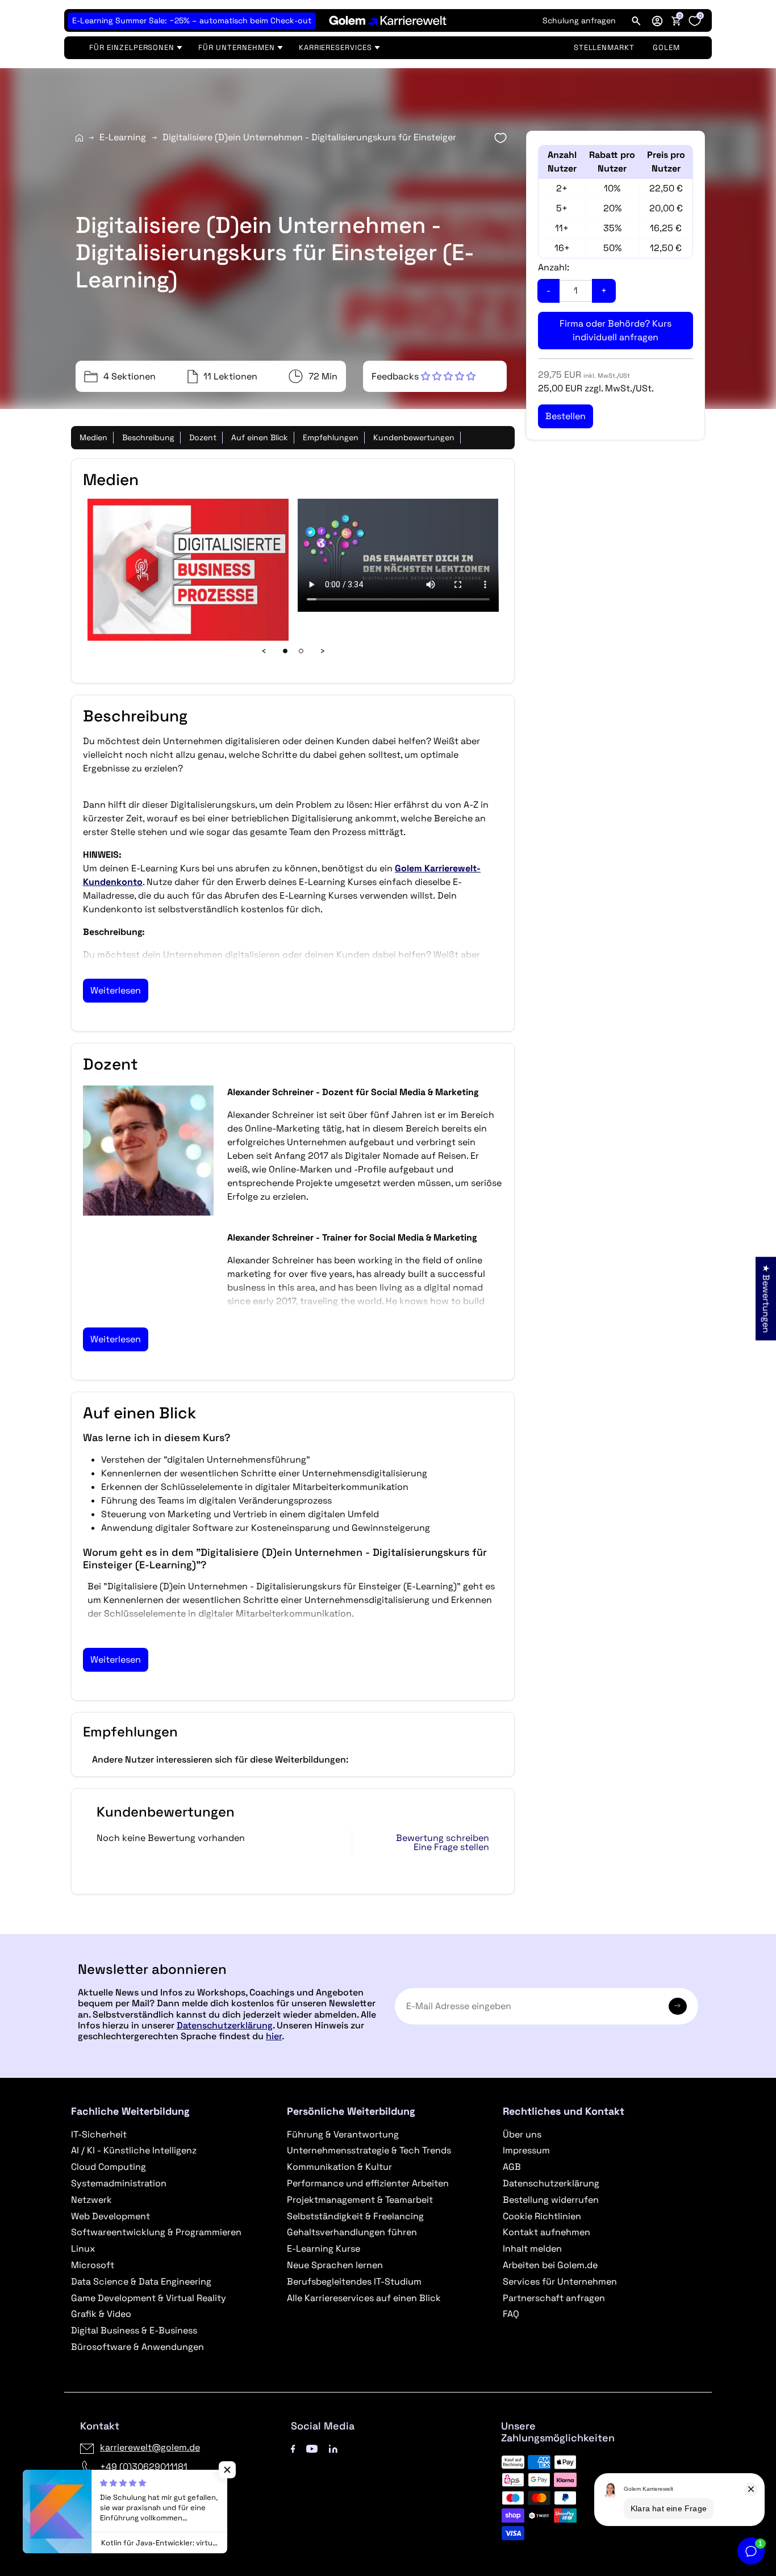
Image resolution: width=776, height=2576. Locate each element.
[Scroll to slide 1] (285, 651)
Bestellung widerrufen (551, 2200)
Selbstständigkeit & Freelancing (355, 2216)
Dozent (203, 437)
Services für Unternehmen (560, 2281)
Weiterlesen (116, 990)
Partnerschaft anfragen (554, 2298)
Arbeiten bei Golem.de (550, 2265)
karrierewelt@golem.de (150, 2447)
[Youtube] (312, 2447)
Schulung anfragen (579, 20)
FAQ (511, 2314)
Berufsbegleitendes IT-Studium (354, 2281)
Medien (93, 437)
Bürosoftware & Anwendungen (137, 2347)
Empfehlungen (331, 437)
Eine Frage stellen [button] (451, 1847)
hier (274, 2036)
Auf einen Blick (260, 437)
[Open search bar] (636, 20)
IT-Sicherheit (99, 2134)
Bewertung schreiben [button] (443, 1838)
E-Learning (123, 137)
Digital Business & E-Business (134, 2330)
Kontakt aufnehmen (546, 2232)
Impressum (526, 2150)
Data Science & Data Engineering (141, 2281)
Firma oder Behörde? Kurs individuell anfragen (616, 330)
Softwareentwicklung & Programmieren (156, 2232)
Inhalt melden (532, 2249)
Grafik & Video (101, 2314)
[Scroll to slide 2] (301, 651)
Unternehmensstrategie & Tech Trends (369, 2150)
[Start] (79, 138)
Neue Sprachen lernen (335, 2265)
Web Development (110, 2216)
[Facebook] (293, 2447)
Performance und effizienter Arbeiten (368, 2183)
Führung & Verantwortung (343, 2134)
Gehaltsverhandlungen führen (352, 2232)
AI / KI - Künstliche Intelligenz (134, 2150)
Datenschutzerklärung (225, 2025)
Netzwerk (91, 2200)
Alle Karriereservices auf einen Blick (364, 2298)
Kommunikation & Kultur (339, 2167)
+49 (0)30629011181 (144, 2467)
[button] (657, 20)
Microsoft (93, 2265)
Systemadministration (119, 2183)
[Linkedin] (333, 2447)
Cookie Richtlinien (542, 2216)
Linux (83, 2249)
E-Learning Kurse (324, 2249)
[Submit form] (678, 2006)
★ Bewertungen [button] (766, 1298)
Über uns (522, 2134)
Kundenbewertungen (414, 437)
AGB (512, 2167)
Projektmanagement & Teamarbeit (360, 2200)
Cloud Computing (109, 2167)
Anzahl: (554, 267)
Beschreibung (148, 437)
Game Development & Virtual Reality (149, 2298)
